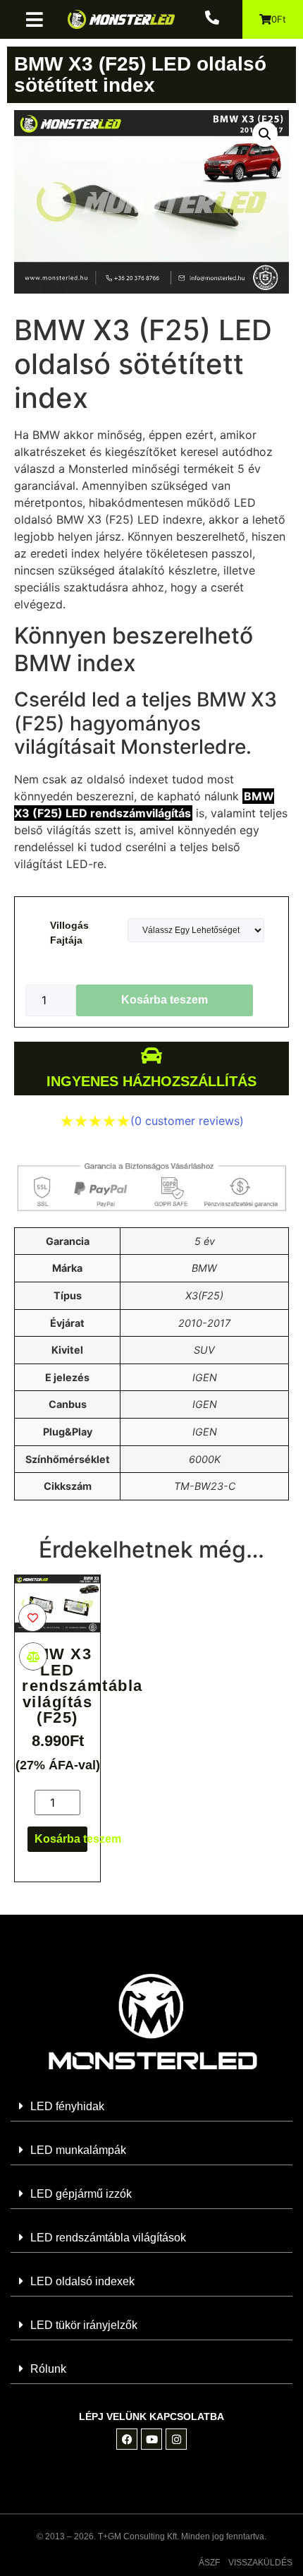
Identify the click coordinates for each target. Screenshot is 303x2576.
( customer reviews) (187, 1121)
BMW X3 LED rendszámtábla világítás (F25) (82, 1686)
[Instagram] (176, 2439)
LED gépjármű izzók (81, 2194)
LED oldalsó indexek (82, 2281)
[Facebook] (127, 2439)
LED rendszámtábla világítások (108, 2238)
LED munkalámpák (78, 2150)
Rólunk (48, 2369)
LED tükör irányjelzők (84, 2325)
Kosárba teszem (165, 1000)
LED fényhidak (67, 2106)
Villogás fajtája (69, 933)
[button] (40, 19)
